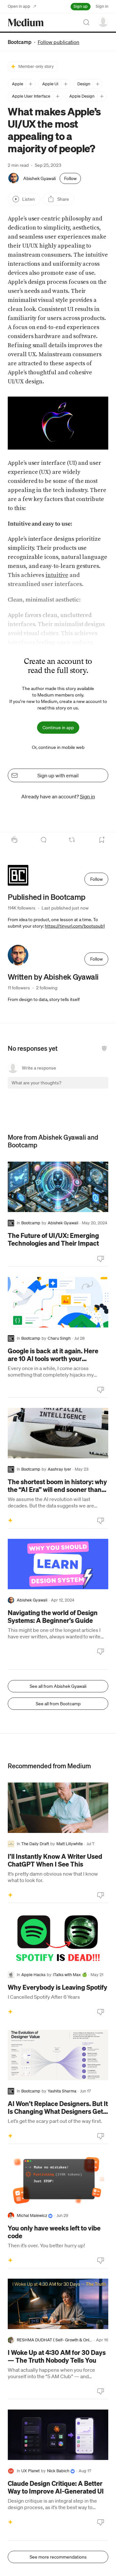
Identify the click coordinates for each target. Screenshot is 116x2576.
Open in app (19, 6)
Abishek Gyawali (39, 178)
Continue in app (58, 728)
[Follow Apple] (30, 84)
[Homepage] (26, 22)
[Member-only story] (10, 1520)
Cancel (69, 1088)
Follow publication (58, 42)
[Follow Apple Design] (102, 96)
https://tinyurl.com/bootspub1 (75, 926)
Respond (91, 1088)
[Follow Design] (97, 84)
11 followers (19, 988)
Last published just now (65, 908)
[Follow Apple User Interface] (58, 96)
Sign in (102, 6)
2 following (47, 988)
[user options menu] (103, 22)
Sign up (81, 6)
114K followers (22, 908)
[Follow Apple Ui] (66, 84)
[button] (58, 423)
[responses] (43, 840)
